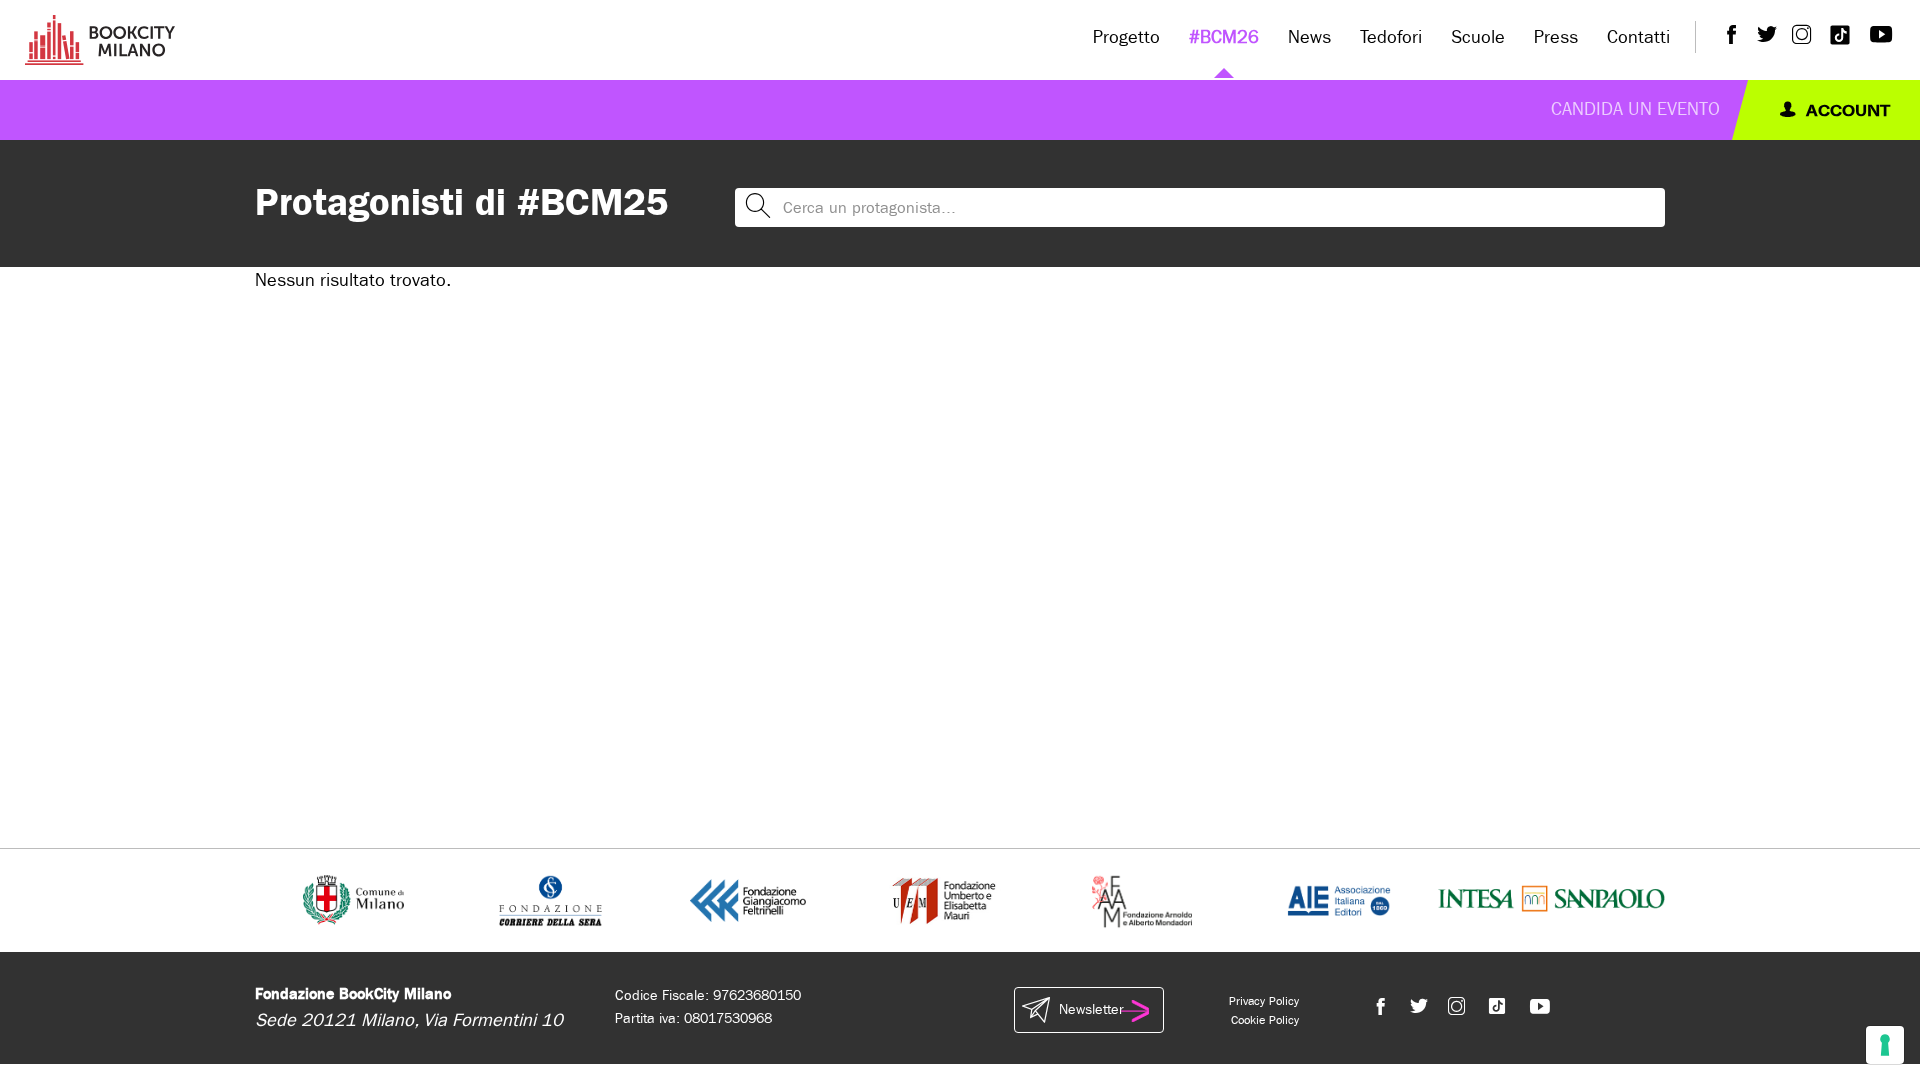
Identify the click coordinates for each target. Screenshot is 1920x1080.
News (1309, 37)
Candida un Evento (1635, 109)
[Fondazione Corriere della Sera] (550, 899)
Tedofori (1391, 37)
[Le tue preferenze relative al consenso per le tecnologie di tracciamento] (1885, 1045)
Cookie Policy (1265, 1020)
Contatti (1638, 37)
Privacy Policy (1264, 1001)
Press (1556, 37)
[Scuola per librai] (945, 899)
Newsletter (1091, 1009)
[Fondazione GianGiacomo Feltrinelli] (748, 899)
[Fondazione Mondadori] (1141, 899)
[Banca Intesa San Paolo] (1551, 899)
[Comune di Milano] (353, 899)
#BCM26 (1224, 37)
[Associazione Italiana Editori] (1339, 899)
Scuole (1478, 37)
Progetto (1126, 37)
